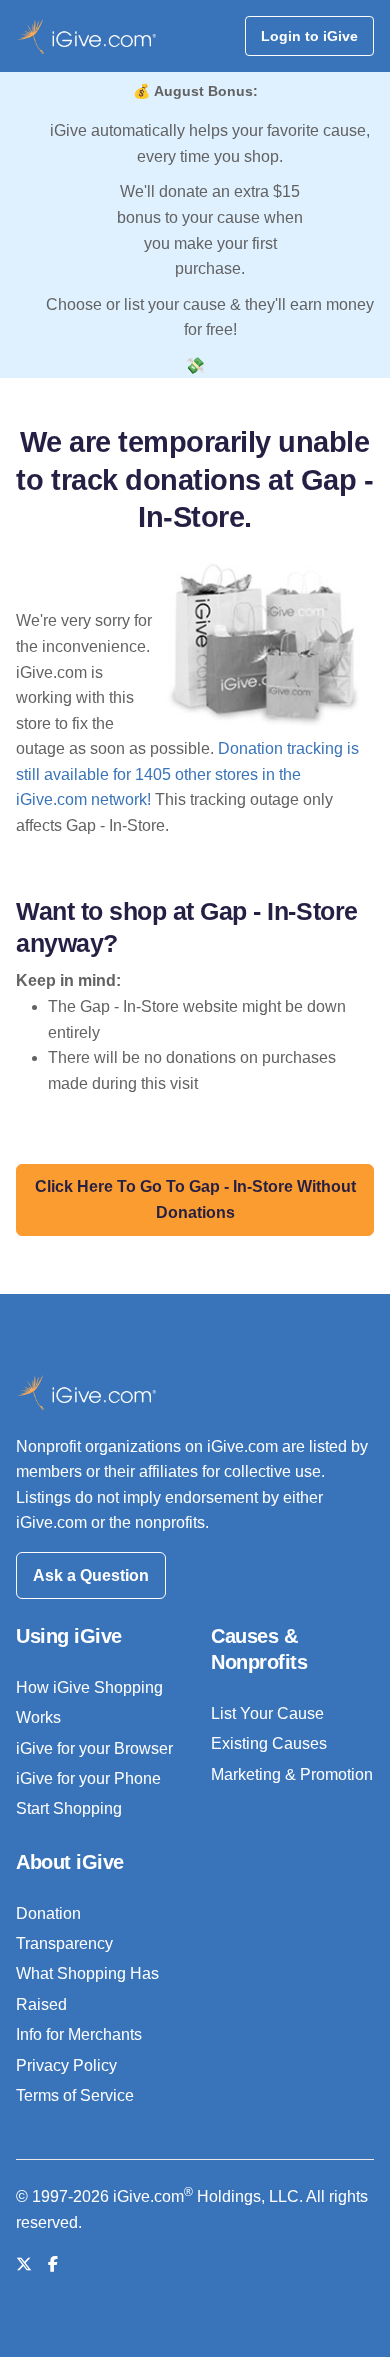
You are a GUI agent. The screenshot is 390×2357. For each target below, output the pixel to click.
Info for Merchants (79, 2034)
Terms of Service (75, 2095)
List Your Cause (267, 1713)
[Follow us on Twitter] (24, 2264)
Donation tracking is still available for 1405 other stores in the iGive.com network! (187, 774)
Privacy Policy (66, 2065)
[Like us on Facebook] (53, 2264)
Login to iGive (309, 36)
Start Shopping (69, 1808)
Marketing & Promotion (292, 1774)
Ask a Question (91, 1575)
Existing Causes (269, 1743)
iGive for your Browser (94, 1748)
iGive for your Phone (88, 1778)
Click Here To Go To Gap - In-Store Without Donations (195, 1199)
